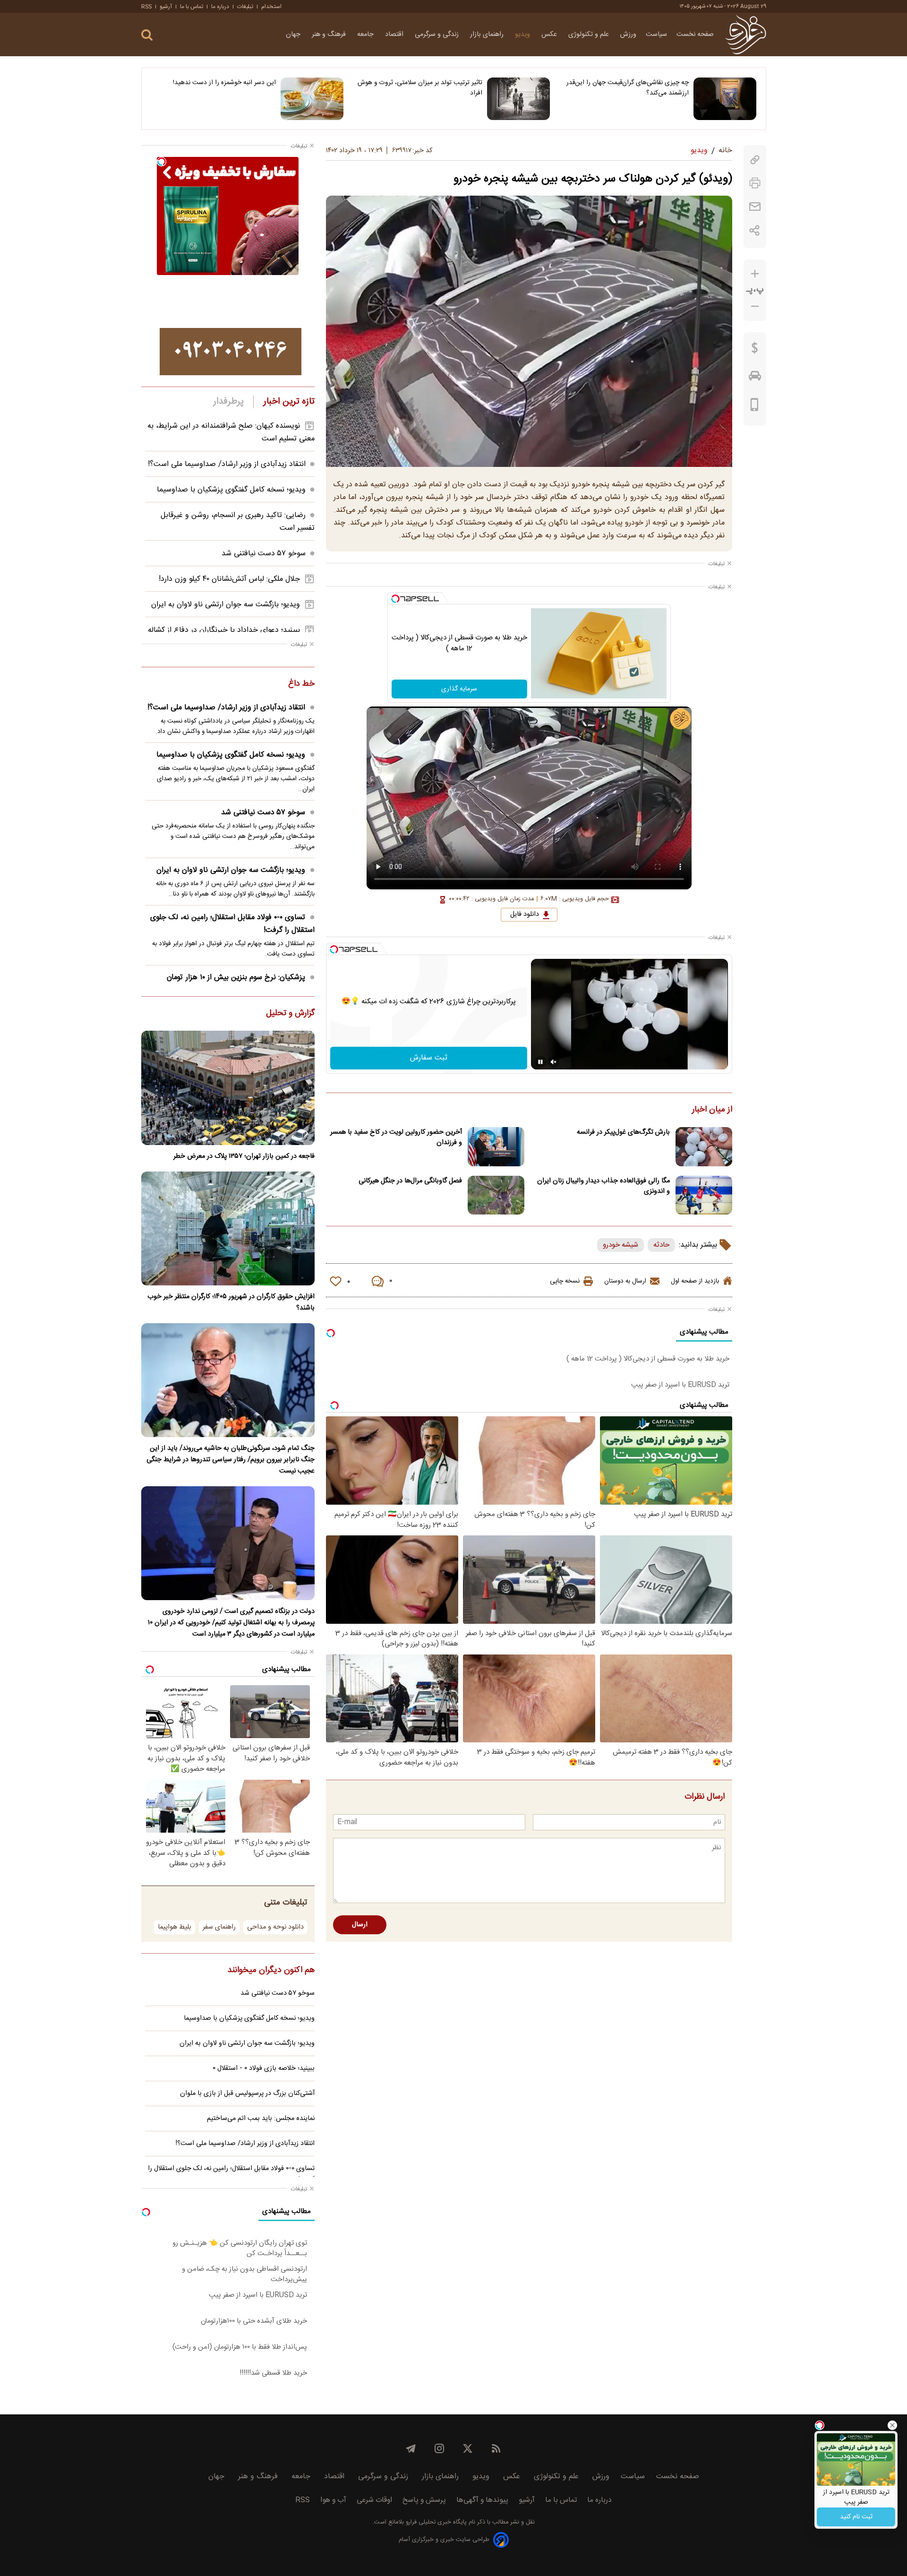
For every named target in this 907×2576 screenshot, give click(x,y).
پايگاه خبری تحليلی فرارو (435, 2522)
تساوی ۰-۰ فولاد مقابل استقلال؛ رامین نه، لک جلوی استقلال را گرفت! (232, 924)
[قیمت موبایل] (755, 407)
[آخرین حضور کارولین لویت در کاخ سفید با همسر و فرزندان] (496, 1147)
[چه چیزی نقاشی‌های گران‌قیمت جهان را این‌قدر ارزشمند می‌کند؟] (725, 99)
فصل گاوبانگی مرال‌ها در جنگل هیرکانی (410, 1181)
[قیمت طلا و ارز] (755, 350)
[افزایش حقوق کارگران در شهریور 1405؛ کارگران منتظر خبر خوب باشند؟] (228, 1228)
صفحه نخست (695, 34)
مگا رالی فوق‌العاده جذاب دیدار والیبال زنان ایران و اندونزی (603, 1186)
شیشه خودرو (620, 1245)
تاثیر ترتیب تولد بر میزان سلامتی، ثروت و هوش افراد (420, 88)
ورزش (628, 34)
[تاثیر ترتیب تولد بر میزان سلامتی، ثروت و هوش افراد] (518, 99)
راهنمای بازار (488, 34)
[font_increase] (755, 274)
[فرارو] (746, 34)
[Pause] (540, 1062)
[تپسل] (395, 599)
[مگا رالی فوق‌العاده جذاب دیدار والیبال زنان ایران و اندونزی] (704, 1195)
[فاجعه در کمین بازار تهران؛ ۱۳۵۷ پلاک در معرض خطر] (228, 1088)
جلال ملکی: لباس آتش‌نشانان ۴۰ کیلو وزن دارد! (229, 579)
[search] (147, 35)
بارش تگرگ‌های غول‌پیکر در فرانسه (623, 1132)
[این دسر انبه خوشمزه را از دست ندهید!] (312, 99)
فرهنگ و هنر (330, 34)
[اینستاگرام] (439, 2448)
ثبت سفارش (429, 1058)
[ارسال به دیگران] (755, 207)
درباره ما (220, 7)
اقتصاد (395, 34)
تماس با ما (192, 7)
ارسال (360, 1925)
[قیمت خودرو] (755, 378)
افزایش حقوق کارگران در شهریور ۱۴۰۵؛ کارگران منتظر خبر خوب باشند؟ (231, 1302)
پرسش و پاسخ (424, 2500)
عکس (550, 34)
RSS (146, 7)
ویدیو (523, 34)
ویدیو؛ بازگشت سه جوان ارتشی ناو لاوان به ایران (226, 605)
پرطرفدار (228, 402)
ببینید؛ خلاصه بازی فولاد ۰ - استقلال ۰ (264, 2068)
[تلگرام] (411, 2448)
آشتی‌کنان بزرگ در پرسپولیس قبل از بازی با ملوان (247, 2094)
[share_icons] (755, 230)
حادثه (661, 1245)
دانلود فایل (525, 914)
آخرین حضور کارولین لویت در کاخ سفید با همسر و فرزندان (396, 1137)
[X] (468, 2448)
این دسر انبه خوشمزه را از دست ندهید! (224, 83)
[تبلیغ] (231, 352)
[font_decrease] (755, 306)
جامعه (366, 34)
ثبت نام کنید (856, 2517)
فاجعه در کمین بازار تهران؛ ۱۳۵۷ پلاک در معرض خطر (244, 1156)
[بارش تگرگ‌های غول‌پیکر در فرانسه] (704, 1147)
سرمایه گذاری (459, 689)
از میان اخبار (712, 1110)
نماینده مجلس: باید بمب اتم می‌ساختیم (261, 2119)
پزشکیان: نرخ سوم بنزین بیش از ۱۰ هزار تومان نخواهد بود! (241, 984)
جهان (294, 34)
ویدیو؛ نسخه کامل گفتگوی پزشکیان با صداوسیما (231, 490)
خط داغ (301, 684)
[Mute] (554, 1062)
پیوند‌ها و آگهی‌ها (482, 2500)
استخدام (271, 7)
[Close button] (892, 2425)
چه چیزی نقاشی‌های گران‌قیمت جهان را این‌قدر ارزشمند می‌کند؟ (628, 88)
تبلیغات (245, 7)
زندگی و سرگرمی (438, 34)
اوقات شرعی (374, 2500)
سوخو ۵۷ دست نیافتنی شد (264, 554)
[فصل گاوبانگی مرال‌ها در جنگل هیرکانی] (496, 1195)
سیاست (656, 34)
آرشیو (166, 7)
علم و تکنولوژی (590, 34)
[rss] (496, 2448)
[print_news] (755, 183)
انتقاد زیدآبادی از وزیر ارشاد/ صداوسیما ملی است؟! (227, 464)
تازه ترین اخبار (289, 402)
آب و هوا (333, 2500)
